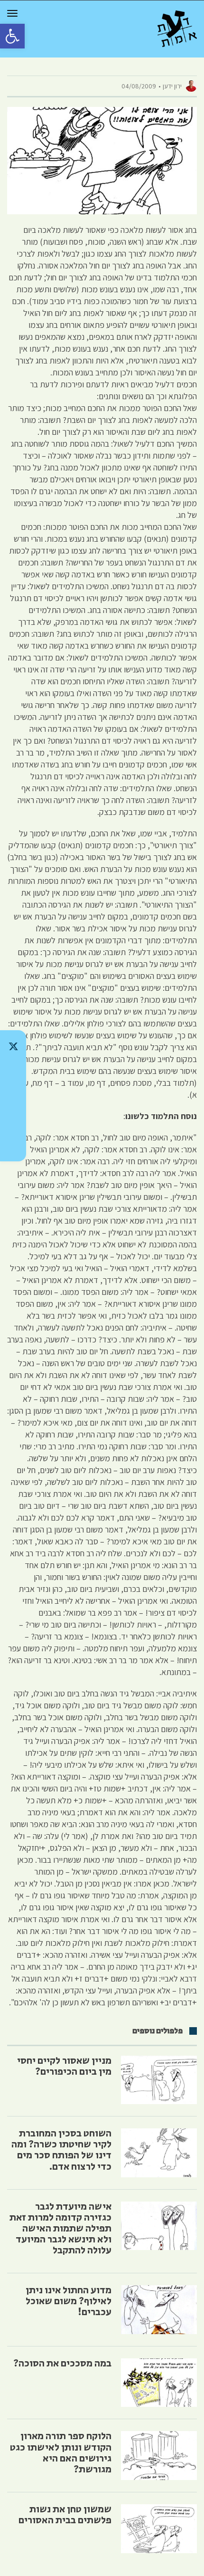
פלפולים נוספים (158, 2031)
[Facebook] (13, 1120)
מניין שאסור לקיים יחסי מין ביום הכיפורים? (64, 2066)
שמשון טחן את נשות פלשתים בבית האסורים (65, 2515)
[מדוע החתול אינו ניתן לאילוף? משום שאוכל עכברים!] (159, 2310)
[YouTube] (13, 1145)
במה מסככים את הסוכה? (62, 2364)
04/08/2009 (139, 86)
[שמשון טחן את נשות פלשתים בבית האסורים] (159, 2529)
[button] (12, 36)
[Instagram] (13, 1096)
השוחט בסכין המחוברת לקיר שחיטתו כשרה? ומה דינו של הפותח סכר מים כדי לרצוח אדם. (61, 2150)
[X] (13, 1046)
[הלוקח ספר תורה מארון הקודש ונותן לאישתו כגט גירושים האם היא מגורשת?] (159, 2456)
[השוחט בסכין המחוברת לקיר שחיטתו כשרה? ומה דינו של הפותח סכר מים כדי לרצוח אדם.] (159, 2153)
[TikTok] (13, 1071)
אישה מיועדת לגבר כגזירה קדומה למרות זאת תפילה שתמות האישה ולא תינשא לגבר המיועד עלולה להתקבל (60, 2229)
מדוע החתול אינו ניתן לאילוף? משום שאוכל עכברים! (69, 2301)
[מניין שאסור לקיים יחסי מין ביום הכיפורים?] (159, 2080)
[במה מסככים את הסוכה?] (159, 2383)
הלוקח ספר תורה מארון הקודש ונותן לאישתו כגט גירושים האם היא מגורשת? (61, 2453)
